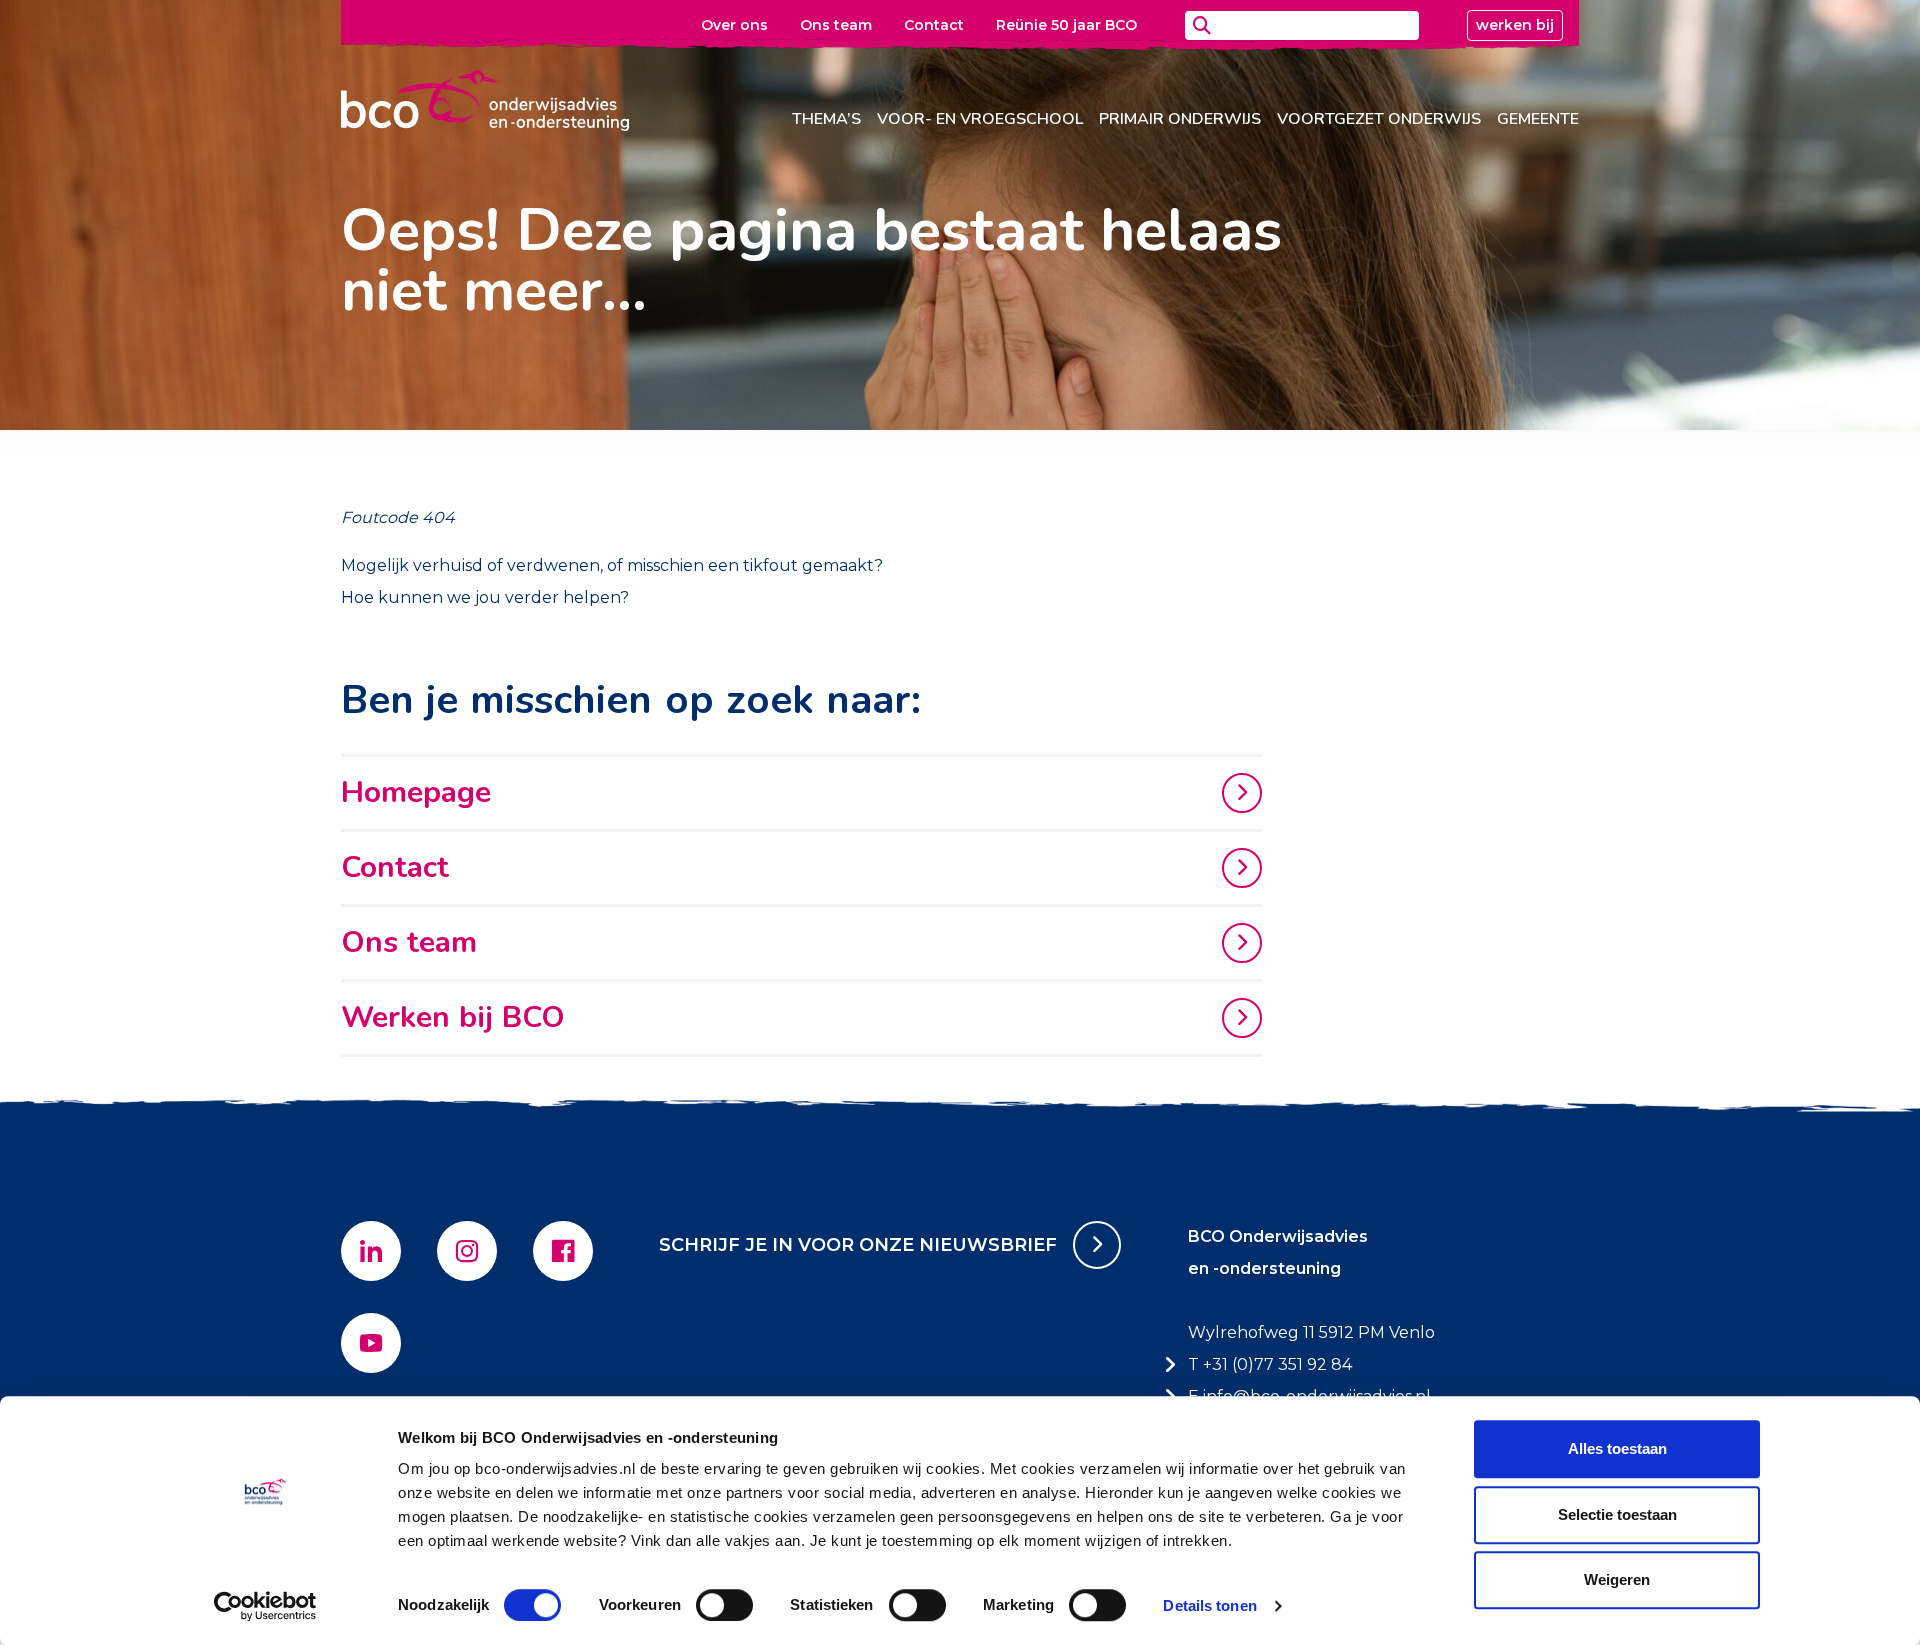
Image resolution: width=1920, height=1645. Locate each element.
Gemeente (1538, 119)
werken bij (1515, 25)
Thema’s (826, 119)
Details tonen (1209, 1605)
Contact (934, 25)
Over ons (734, 25)
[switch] (724, 1605)
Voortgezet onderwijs (1379, 119)
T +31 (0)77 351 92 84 (1270, 1364)
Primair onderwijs (1180, 119)
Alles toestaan (1617, 1448)
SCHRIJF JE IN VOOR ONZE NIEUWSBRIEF (858, 1245)
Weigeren (1617, 1579)
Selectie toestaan (1617, 1514)
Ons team (836, 25)
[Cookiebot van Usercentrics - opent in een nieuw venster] (265, 1606)
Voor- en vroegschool (980, 119)
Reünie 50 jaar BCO (1066, 25)
